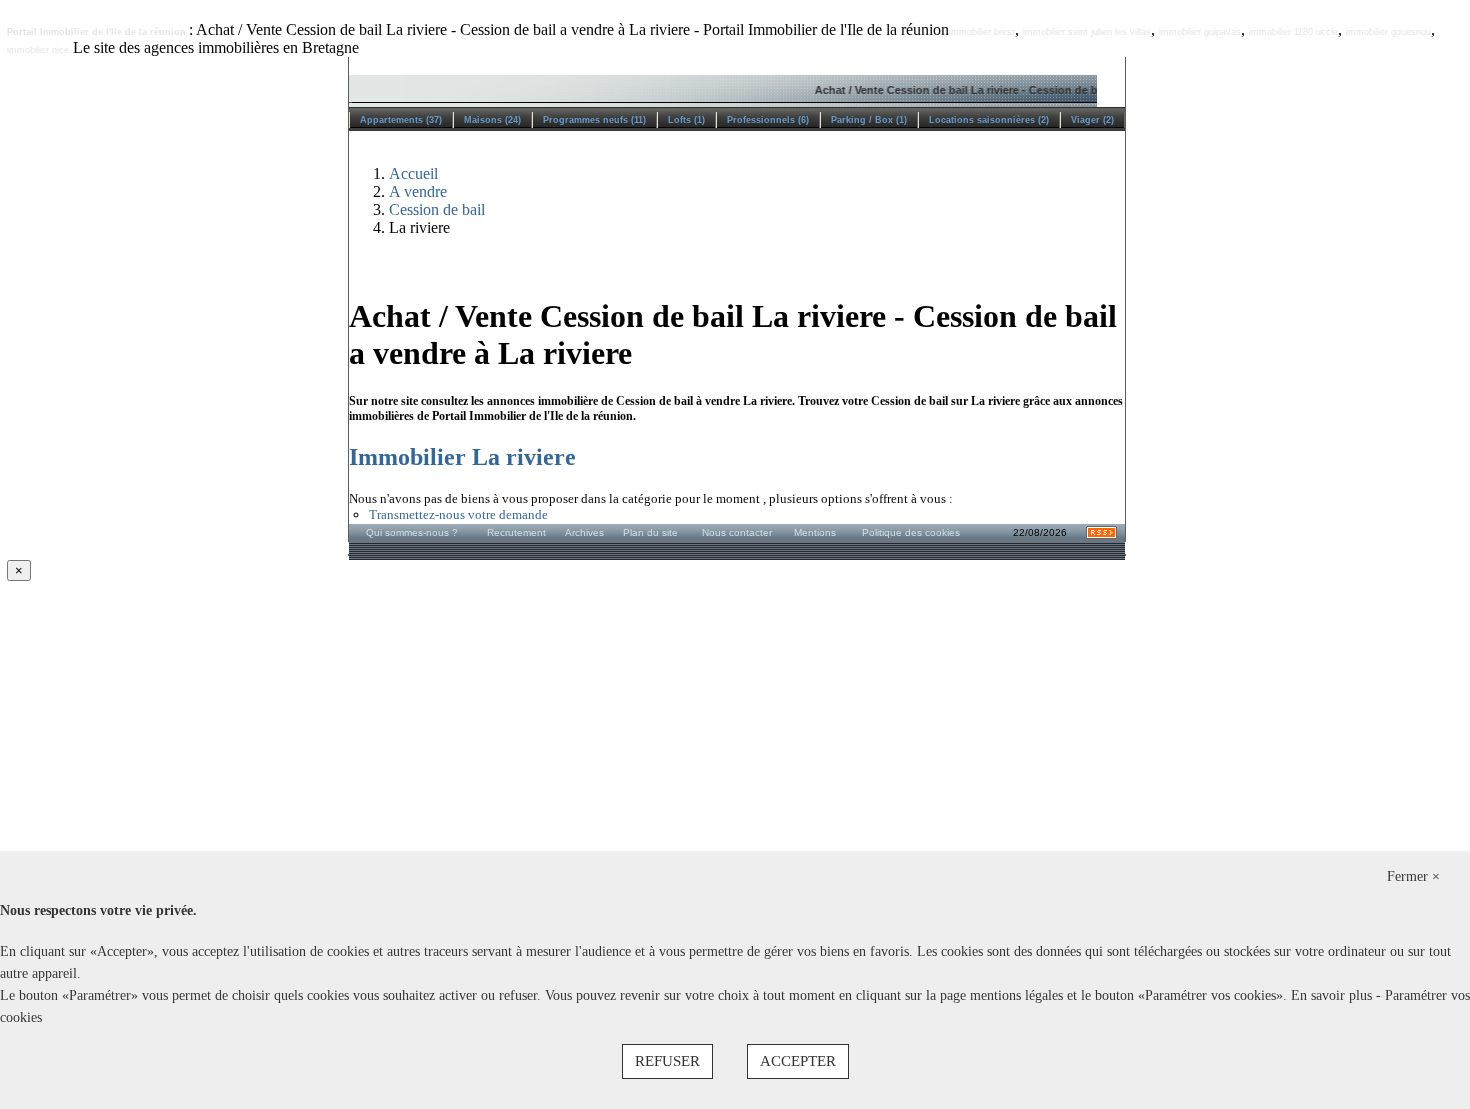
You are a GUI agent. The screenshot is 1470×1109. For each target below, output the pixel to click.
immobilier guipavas (1200, 32)
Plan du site (650, 532)
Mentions (815, 532)
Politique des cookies (911, 532)
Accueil (413, 173)
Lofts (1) (686, 120)
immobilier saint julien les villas (1087, 32)
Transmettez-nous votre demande (458, 514)
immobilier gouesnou (1388, 32)
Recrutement (516, 532)
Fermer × (1413, 876)
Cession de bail (437, 209)
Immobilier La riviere (462, 457)
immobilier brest (982, 32)
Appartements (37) (401, 120)
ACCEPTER (798, 1061)
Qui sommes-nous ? (412, 532)
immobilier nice (38, 50)
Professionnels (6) (768, 120)
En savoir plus (1333, 995)
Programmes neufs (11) (594, 120)
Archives (584, 532)
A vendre (418, 191)
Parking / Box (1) (869, 120)
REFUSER (667, 1061)
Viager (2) (1092, 120)
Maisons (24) (492, 120)
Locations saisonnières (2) (989, 120)
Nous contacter (737, 532)
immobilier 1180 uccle (1293, 32)
